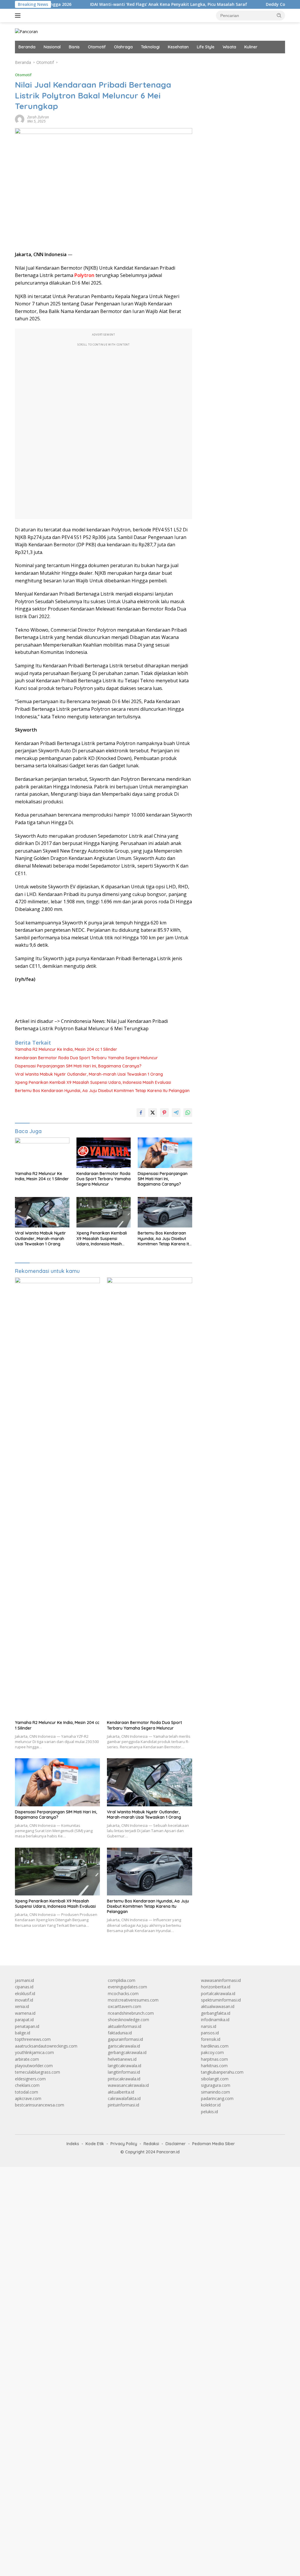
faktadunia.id (120, 2033)
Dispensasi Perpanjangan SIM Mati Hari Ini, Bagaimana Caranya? (78, 1066)
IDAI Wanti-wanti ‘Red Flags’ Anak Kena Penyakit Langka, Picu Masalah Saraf (118, 4)
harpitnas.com (214, 2059)
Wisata (229, 47)
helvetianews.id (122, 2059)
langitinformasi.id (124, 2072)
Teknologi (150, 47)
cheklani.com (27, 2085)
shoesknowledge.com (128, 2020)
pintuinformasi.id (123, 2105)
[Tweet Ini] (153, 1113)
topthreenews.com (33, 2039)
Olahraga (123, 47)
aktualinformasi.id (125, 2026)
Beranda (27, 47)
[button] (279, 15)
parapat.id (24, 2020)
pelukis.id (209, 2112)
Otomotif (97, 47)
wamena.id (25, 2013)
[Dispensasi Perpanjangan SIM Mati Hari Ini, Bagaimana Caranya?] (165, 1153)
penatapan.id (27, 2026)
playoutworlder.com (34, 2066)
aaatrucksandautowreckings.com (46, 2046)
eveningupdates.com (127, 1987)
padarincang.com (217, 2098)
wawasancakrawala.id (128, 2085)
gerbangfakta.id (216, 2013)
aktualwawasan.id (218, 2006)
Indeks (73, 2144)
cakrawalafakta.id (124, 2098)
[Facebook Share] (141, 1113)
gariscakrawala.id (124, 2046)
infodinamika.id (215, 2020)
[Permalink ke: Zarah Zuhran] (20, 119)
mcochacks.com (123, 1993)
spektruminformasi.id (221, 2000)
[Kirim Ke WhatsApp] (188, 1113)
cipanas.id (24, 1987)
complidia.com (122, 1980)
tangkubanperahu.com (222, 2072)
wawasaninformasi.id (221, 1980)
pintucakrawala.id (124, 2079)
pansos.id (210, 2033)
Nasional (52, 47)
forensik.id (211, 2039)
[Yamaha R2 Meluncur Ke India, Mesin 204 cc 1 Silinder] (42, 1153)
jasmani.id (24, 1980)
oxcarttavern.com (125, 2006)
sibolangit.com (215, 2079)
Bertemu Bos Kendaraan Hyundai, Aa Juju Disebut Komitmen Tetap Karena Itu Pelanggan (102, 1091)
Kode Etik (95, 2144)
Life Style (206, 47)
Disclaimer (176, 2144)
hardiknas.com (215, 2046)
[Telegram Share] (176, 1113)
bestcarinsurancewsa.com (40, 2105)
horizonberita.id (216, 1987)
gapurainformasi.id (125, 2039)
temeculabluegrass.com (37, 2072)
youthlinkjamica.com (34, 2052)
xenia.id (22, 2006)
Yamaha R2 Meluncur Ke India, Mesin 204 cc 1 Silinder (66, 1049)
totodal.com (27, 2092)
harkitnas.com (214, 2066)
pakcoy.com (212, 2052)
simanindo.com (215, 2092)
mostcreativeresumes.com (133, 2000)
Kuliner (251, 47)
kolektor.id (211, 2105)
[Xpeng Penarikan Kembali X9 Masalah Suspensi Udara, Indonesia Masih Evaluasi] (104, 1212)
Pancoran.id (168, 2152)
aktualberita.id (121, 2092)
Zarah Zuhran (38, 117)
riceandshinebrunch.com (131, 2013)
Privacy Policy (124, 2144)
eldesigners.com (30, 2079)
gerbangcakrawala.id (127, 2052)
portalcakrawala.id (218, 1993)
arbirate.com (27, 2059)
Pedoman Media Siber (214, 2144)
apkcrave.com (28, 2098)
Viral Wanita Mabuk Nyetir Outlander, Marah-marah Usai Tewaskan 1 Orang (89, 1074)
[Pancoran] (26, 31)
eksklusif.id (25, 1993)
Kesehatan (178, 47)
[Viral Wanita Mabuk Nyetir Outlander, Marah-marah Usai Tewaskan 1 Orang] (42, 1212)
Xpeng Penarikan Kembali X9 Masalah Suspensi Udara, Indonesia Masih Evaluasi (93, 1082)
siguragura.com (216, 2085)
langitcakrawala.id (125, 2066)
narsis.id (209, 2026)
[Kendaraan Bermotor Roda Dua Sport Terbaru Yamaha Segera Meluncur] (104, 1153)
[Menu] (19, 16)
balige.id (23, 2033)
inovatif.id (24, 2000)
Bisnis (74, 47)
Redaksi (151, 2144)
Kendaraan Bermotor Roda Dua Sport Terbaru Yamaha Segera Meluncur (86, 1058)
